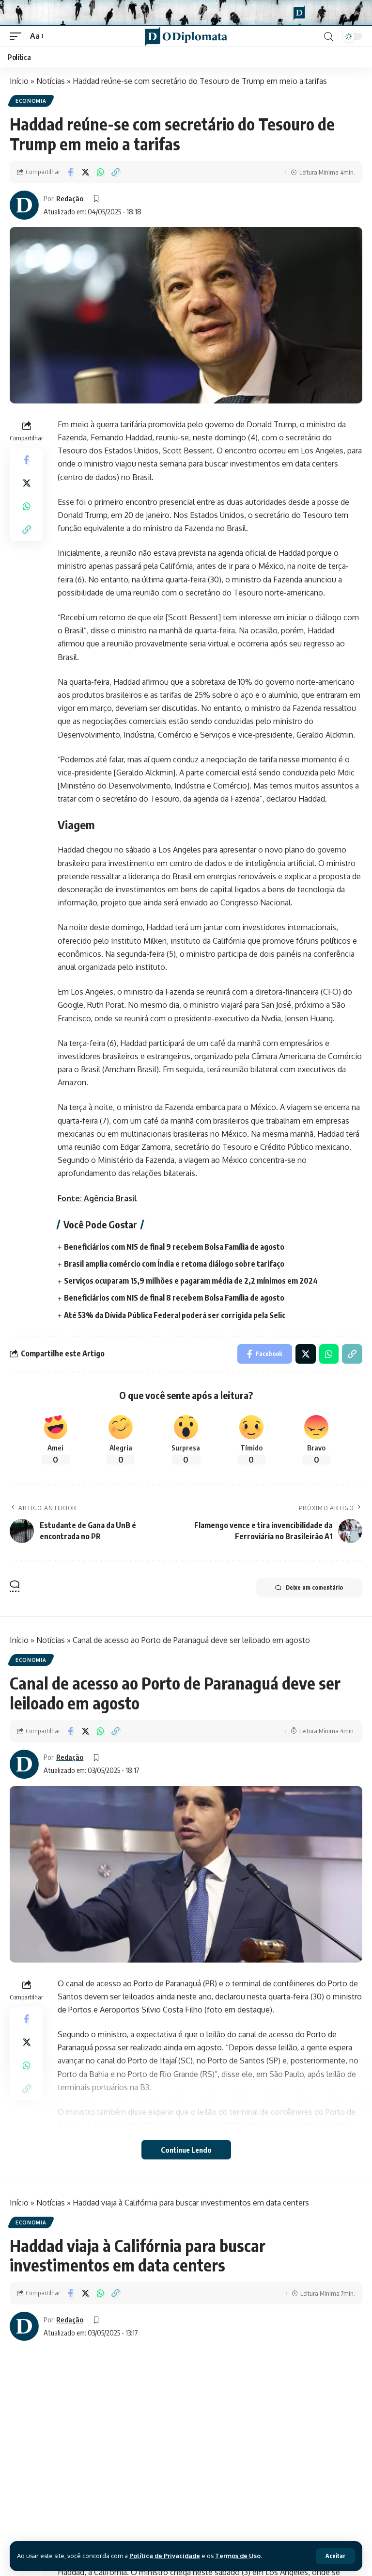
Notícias (51, 81)
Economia (31, 101)
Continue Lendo (186, 2150)
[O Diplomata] (186, 36)
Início (19, 81)
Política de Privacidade (165, 2556)
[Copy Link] (115, 172)
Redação (70, 198)
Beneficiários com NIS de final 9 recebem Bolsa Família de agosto (174, 1247)
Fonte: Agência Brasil (97, 1198)
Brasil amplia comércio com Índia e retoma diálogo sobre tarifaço (174, 1264)
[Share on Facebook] (70, 172)
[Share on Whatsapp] (100, 172)
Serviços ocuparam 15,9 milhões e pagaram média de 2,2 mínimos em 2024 (191, 1281)
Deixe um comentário (314, 1587)
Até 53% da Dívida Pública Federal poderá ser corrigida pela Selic (175, 1315)
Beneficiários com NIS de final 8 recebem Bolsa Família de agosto (174, 1298)
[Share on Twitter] (85, 172)
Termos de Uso (238, 2556)
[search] (328, 37)
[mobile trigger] (18, 36)
